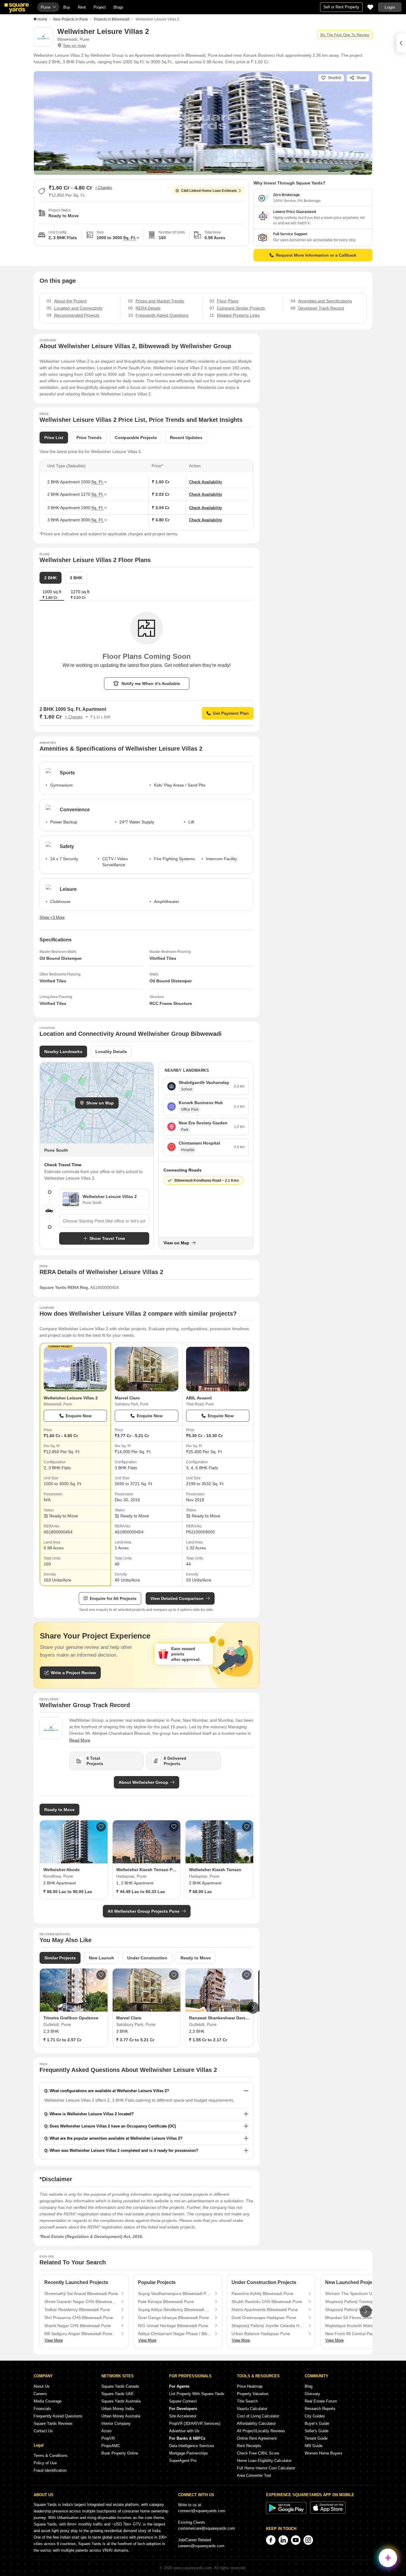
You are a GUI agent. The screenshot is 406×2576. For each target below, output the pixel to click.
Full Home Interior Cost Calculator (266, 2468)
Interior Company (116, 2423)
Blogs (118, 7)
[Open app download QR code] (401, 43)
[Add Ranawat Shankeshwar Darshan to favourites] (247, 1975)
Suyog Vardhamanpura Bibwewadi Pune (175, 2294)
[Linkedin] (283, 2540)
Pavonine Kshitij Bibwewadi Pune (262, 2294)
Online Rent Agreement (257, 2438)
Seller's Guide (317, 2431)
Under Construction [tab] (147, 1958)
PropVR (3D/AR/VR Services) (195, 2423)
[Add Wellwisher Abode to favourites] (101, 1827)
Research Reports (320, 2409)
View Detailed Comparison (177, 1598)
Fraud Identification (50, 2470)
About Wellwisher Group (143, 1782)
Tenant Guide (316, 2438)
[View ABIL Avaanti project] (218, 1369)
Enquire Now (79, 1416)
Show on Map (100, 1103)
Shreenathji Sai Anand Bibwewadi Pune (81, 2294)
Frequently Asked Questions (58, 2416)
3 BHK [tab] (76, 578)
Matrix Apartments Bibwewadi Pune (265, 2310)
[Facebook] (271, 2540)
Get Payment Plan (231, 713)
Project (100, 7)
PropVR (108, 2438)
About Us (42, 2386)
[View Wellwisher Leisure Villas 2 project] (75, 1369)
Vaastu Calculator (252, 2409)
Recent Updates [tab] (186, 438)
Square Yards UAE (118, 2394)
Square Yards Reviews (53, 2423)
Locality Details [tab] (111, 1052)
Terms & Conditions (51, 2456)
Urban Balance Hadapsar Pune (261, 2334)
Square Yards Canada (120, 2386)
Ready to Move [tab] (196, 1958)
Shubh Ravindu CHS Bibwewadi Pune (267, 2302)
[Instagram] (308, 2540)
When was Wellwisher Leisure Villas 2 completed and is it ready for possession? (124, 2150)
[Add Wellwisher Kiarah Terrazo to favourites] (247, 1827)
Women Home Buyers (324, 2453)
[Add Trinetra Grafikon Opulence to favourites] (101, 1975)
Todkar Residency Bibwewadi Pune (77, 2310)
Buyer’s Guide (317, 2423)
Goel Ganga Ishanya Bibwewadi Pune (173, 2318)
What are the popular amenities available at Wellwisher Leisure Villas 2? (116, 2138)
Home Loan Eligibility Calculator (264, 2461)
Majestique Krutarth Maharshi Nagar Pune (362, 2326)
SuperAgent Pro (183, 2461)
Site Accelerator (183, 2416)
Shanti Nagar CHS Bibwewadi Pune (78, 2326)
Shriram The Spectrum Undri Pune (358, 2294)
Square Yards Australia (121, 2401)
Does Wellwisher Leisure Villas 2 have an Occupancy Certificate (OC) (113, 2126)
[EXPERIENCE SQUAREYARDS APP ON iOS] (328, 2513)
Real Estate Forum (321, 2401)
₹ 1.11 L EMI (100, 717)
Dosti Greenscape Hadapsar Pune (264, 2318)
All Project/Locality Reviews (261, 2431)
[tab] (80, 595)
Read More (80, 1740)
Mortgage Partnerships (189, 2453)
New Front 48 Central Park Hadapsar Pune (362, 2334)
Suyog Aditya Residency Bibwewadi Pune (175, 2310)
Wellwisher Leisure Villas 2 (71, 1398)
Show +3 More (52, 917)
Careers (40, 2394)
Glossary (312, 2394)
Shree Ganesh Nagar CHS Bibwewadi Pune (81, 2302)
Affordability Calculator (256, 2423)
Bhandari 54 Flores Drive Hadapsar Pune (362, 2318)
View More (54, 2340)
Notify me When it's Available (151, 684)
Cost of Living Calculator (258, 2416)
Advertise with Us (184, 2431)
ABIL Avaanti (199, 1398)
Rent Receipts (249, 2446)
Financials (42, 2409)
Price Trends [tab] (89, 438)
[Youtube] (296, 2540)
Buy (67, 7)
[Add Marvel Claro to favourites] (174, 1975)
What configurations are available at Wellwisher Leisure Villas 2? (109, 2091)
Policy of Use (45, 2463)
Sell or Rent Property (341, 7)
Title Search (247, 2401)
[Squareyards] (17, 8)
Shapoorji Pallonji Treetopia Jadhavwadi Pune (362, 2302)
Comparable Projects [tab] (136, 438)
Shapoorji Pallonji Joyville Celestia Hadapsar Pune (268, 2326)
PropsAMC (111, 2446)
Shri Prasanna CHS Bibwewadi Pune (79, 2318)
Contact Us (43, 2431)
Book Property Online (120, 2453)
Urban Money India (118, 2409)
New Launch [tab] (101, 1958)
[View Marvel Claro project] (146, 1369)
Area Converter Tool (254, 2475)
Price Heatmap (250, 2386)
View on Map (176, 1243)
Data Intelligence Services (192, 2446)
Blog (309, 2386)
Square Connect (183, 2401)
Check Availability (206, 482)
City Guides (315, 2416)
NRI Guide (314, 2446)
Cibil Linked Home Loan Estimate (209, 191)
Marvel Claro (127, 1398)
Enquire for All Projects (113, 1598)
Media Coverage (48, 2401)
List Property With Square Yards (197, 2394)
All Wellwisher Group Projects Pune (144, 1911)
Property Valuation (253, 2394)
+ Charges (104, 188)
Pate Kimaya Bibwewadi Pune (166, 2302)
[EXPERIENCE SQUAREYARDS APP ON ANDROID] (287, 2513)
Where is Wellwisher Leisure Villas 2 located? (92, 2114)
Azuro (106, 2431)
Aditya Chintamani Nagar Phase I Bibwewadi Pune (175, 2334)
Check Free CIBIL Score (258, 2453)
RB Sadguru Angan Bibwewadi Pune (78, 2334)
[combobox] (104, 1221)
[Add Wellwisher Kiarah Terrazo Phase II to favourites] (174, 1827)
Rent (82, 7)
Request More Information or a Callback (316, 255)
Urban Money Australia (121, 2416)
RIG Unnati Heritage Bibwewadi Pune (173, 2326)
